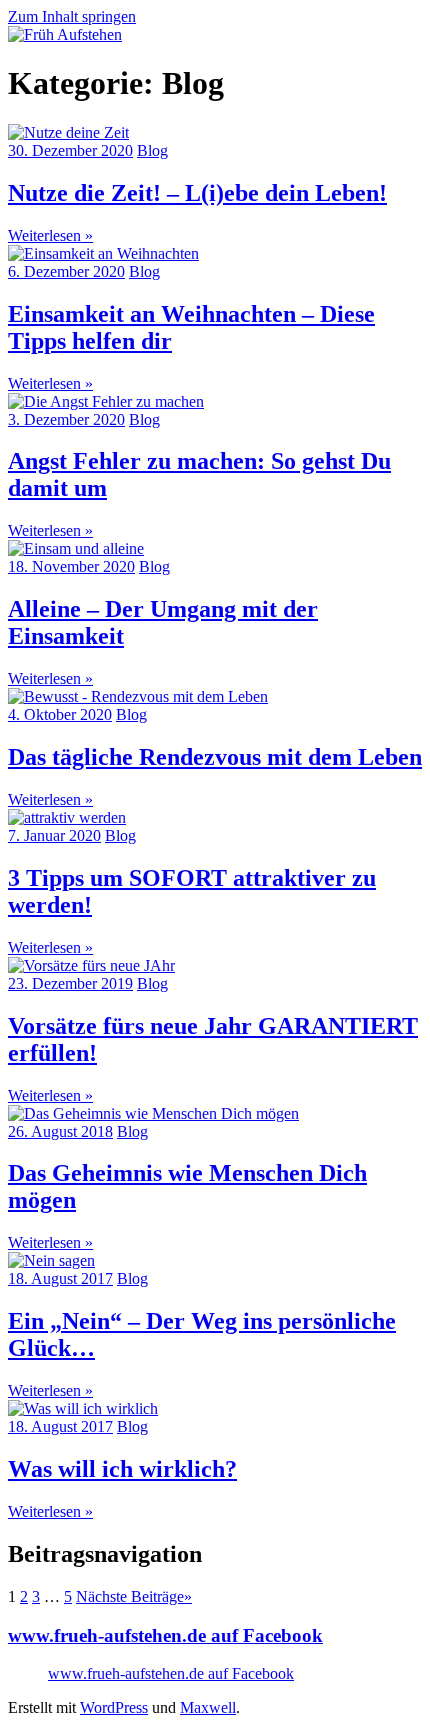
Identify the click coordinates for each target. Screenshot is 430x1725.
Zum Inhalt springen (72, 16)
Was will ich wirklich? (122, 1469)
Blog (152, 150)
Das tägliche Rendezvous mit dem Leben (215, 757)
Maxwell (208, 1707)
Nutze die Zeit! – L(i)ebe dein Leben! (197, 193)
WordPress (114, 1707)
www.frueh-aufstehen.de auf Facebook (165, 1635)
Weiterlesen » (50, 235)
